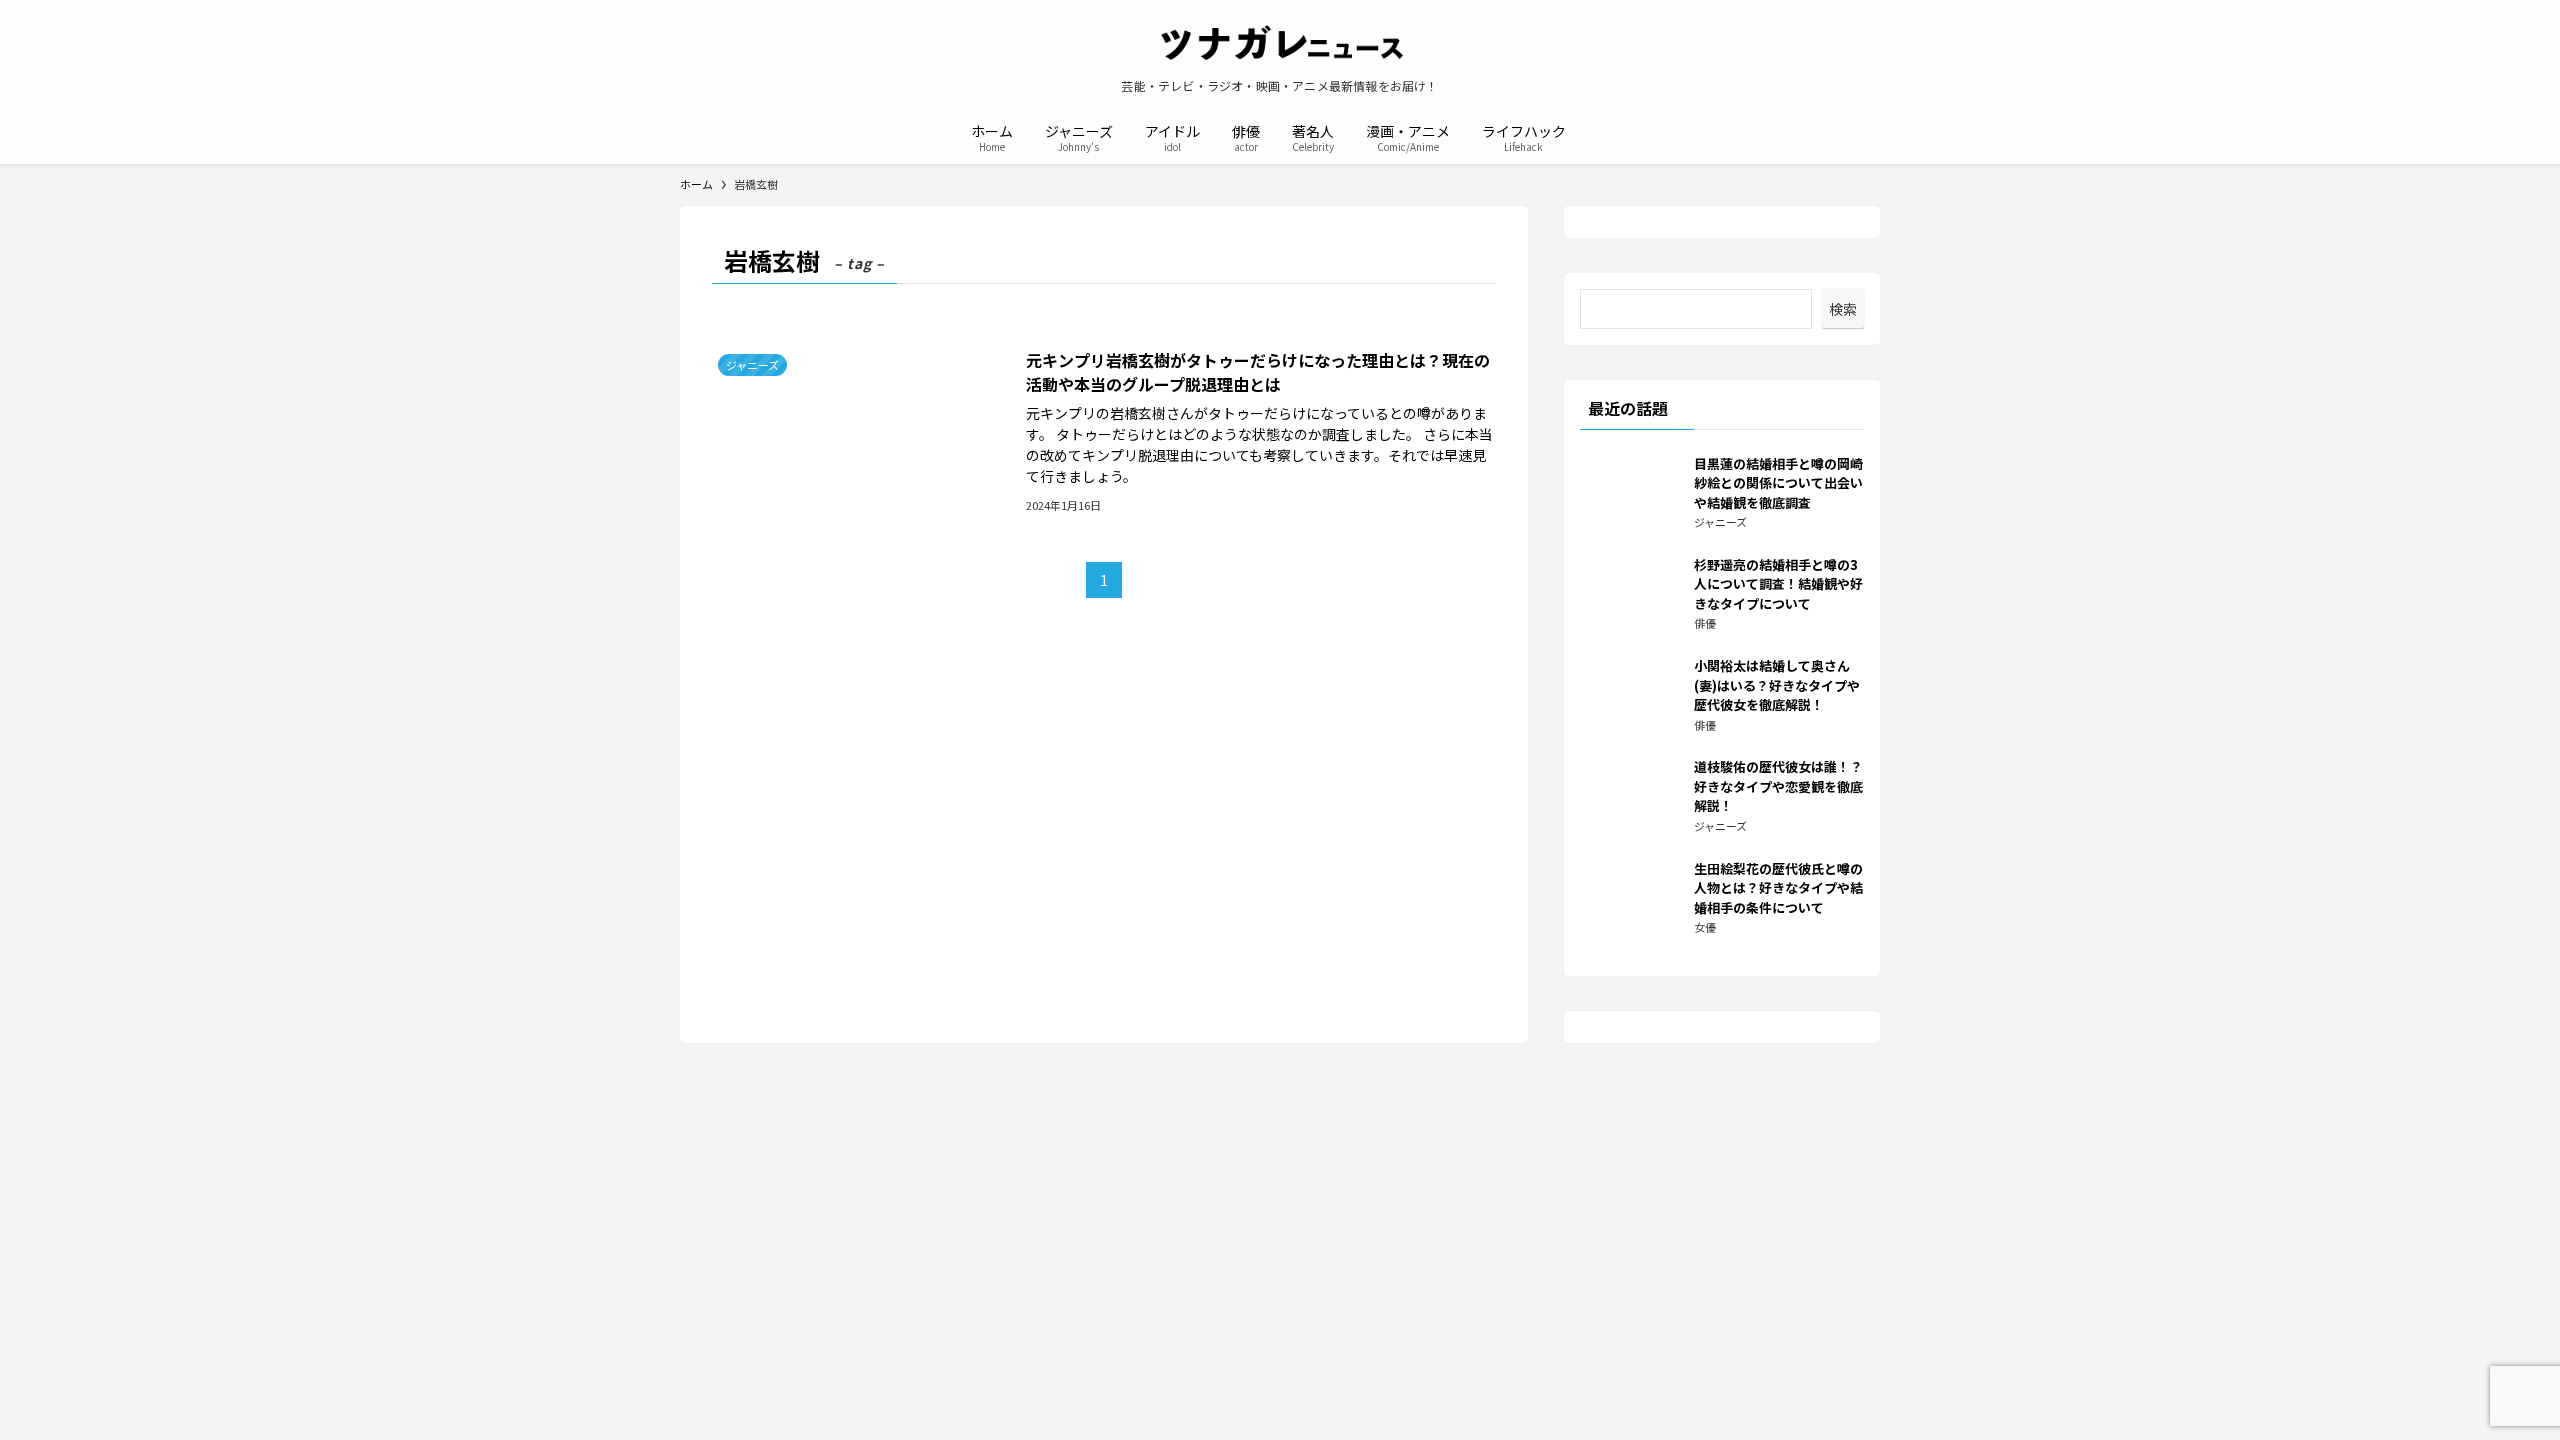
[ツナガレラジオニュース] (1280, 44)
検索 (1843, 309)
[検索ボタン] (1594, 136)
